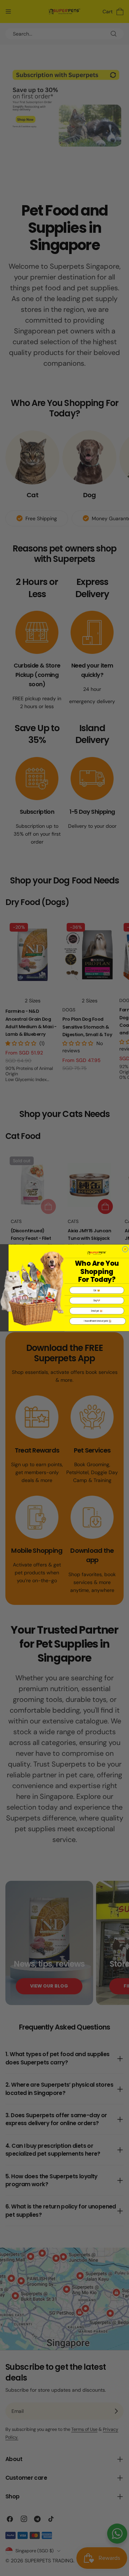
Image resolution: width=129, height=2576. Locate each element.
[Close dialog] (125, 1249)
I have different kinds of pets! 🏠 (98, 1321)
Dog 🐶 (97, 1301)
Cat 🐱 (97, 1290)
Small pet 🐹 (97, 1311)
